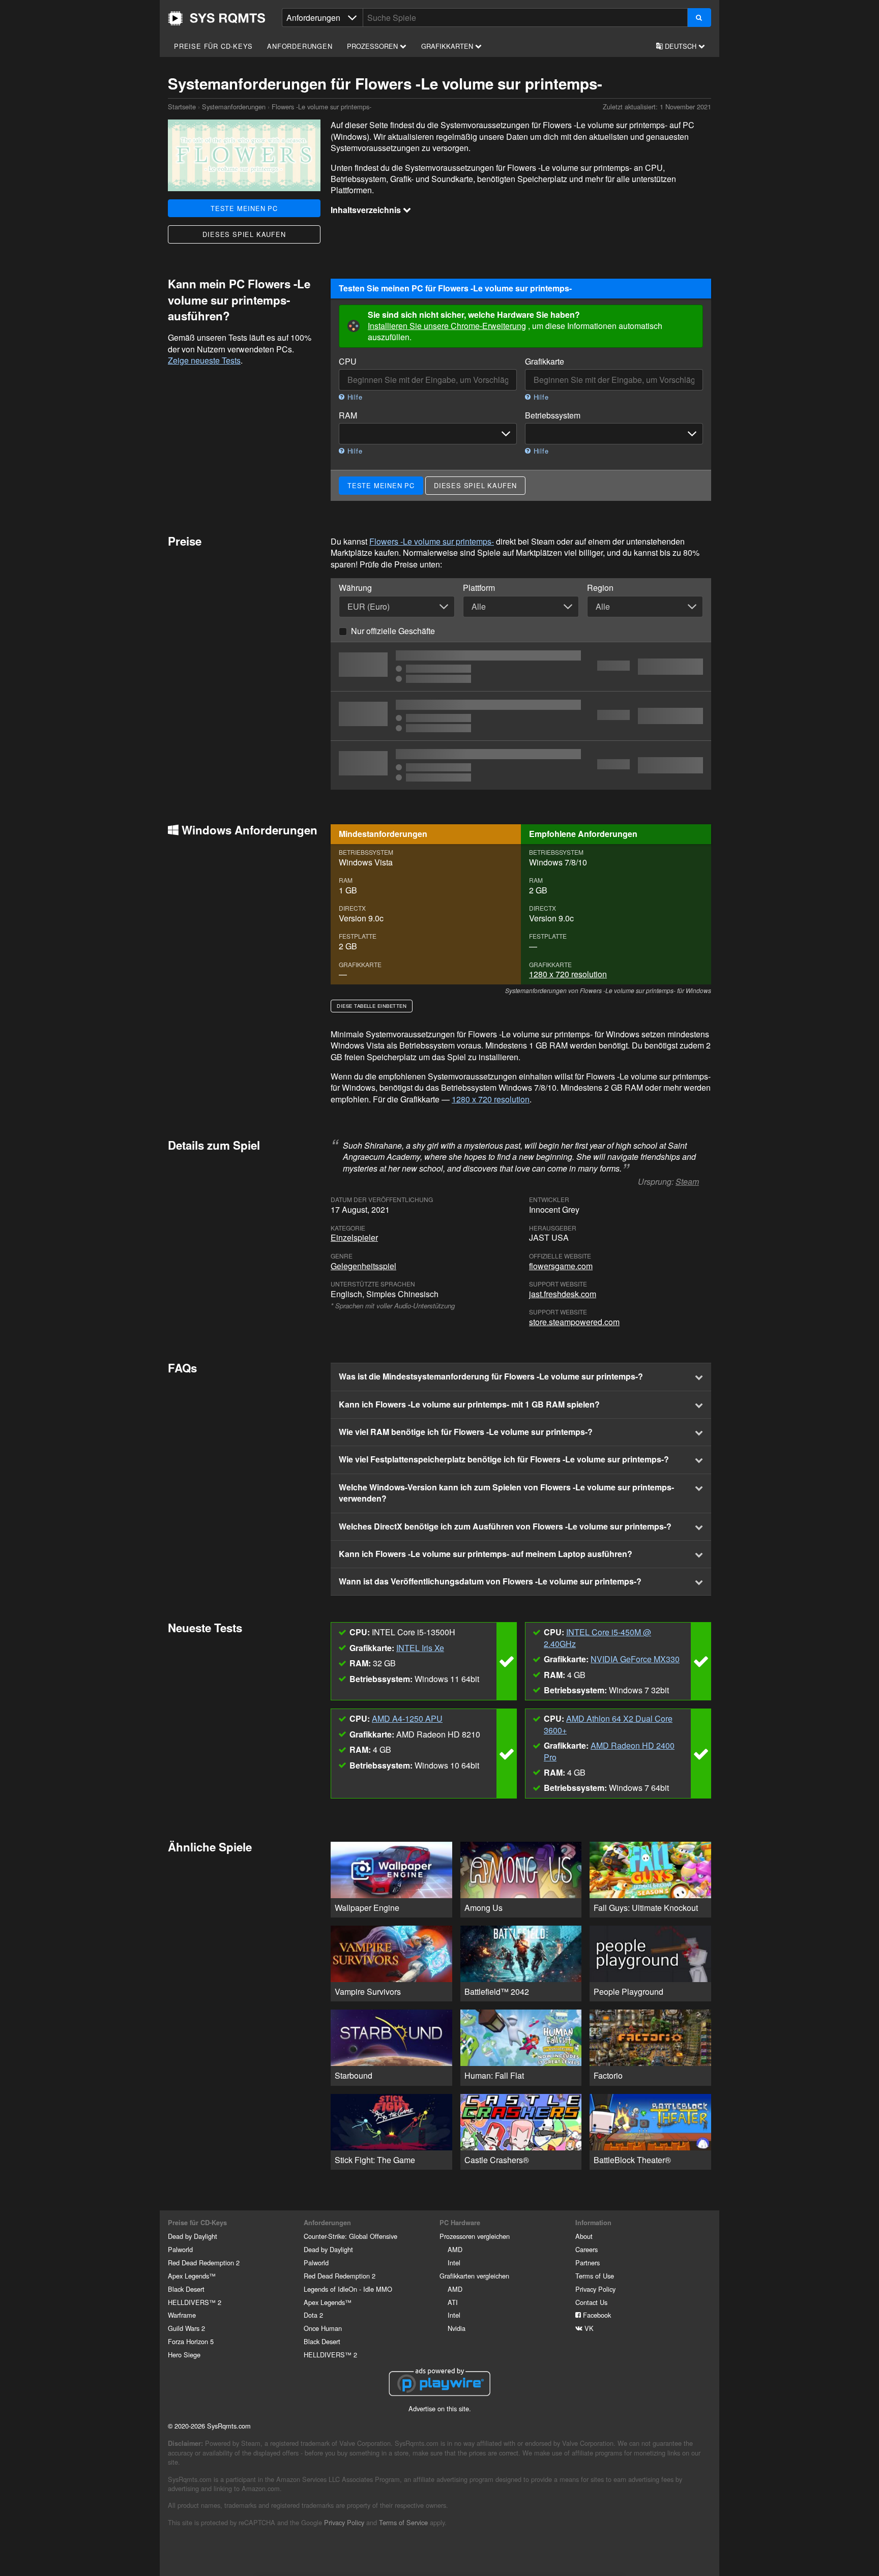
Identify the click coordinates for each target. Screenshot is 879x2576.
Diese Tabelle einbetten (372, 1006)
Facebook (596, 2315)
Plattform (479, 588)
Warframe (182, 2315)
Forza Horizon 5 (191, 2341)
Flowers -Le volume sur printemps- (432, 541)
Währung (355, 588)
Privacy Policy (595, 2289)
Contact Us (591, 2302)
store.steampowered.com (574, 1322)
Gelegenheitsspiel (363, 1266)
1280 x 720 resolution (568, 974)
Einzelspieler (354, 1237)
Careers (587, 2249)
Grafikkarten (448, 46)
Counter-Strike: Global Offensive (350, 2236)
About (584, 2236)
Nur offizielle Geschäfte (393, 631)
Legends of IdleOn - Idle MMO (348, 2289)
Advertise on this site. (440, 2408)
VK (588, 2328)
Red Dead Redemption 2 (204, 2263)
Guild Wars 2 (186, 2328)
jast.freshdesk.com (563, 1294)
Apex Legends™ (192, 2276)
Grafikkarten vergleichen (474, 2276)
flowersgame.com (561, 1266)
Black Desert (186, 2289)
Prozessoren (373, 46)
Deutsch (681, 46)
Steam (687, 1181)
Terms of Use (595, 2276)
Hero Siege (184, 2355)
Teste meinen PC (244, 208)
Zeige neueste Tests (204, 360)
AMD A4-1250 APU (407, 1718)
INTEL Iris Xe (420, 1648)
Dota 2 (313, 2315)
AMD (455, 2249)
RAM (348, 415)
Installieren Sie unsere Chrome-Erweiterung (447, 326)
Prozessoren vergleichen (475, 2236)
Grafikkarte (545, 362)
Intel (454, 2263)
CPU (348, 362)
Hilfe (354, 397)
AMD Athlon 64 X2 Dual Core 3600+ (608, 1724)
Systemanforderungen (234, 107)
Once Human (323, 2328)
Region (600, 588)
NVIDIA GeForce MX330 (635, 1659)
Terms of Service (403, 2522)
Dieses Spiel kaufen (244, 234)
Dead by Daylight (193, 2236)
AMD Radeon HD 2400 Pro (609, 1751)
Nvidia (457, 2328)
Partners (588, 2263)
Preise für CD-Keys (213, 46)
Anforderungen (300, 46)
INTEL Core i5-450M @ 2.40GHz (597, 1638)
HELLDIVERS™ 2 (195, 2302)
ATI (453, 2302)
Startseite (217, 18)
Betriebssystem (553, 415)
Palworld (180, 2249)
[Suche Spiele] (699, 18)
